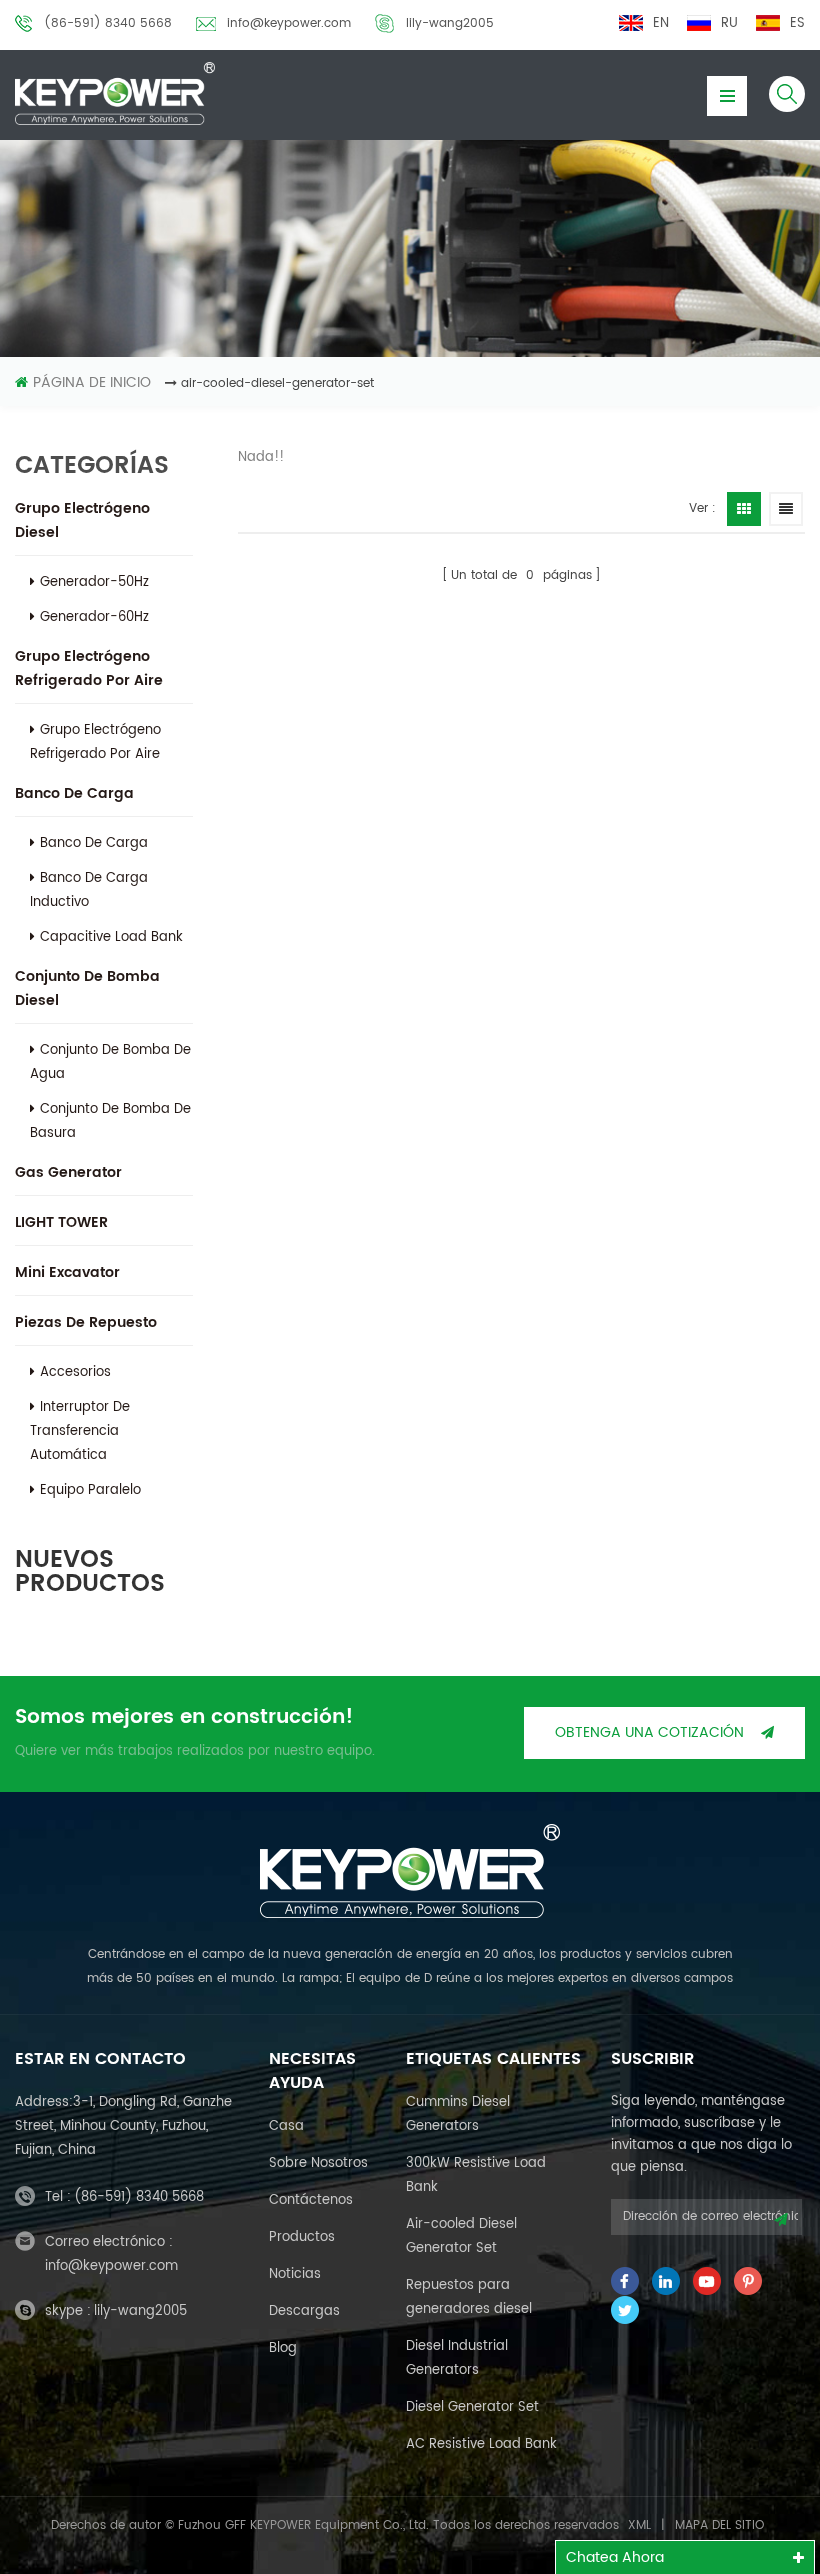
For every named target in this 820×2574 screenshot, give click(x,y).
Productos (302, 2237)
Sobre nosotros (318, 2163)
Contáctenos (311, 2200)
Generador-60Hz (94, 617)
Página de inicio (92, 382)
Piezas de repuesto (86, 1322)
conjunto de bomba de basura (110, 1121)
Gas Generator (68, 1172)
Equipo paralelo (90, 1490)
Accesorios (75, 1372)
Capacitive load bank (111, 937)
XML (639, 2525)
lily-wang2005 (450, 23)
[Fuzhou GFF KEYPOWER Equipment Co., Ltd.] (115, 93)
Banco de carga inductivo (89, 890)
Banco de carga (74, 793)
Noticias (295, 2274)
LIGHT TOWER (61, 1222)
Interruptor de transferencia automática (80, 1431)
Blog (283, 2348)
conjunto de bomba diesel (87, 988)
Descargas (304, 2311)
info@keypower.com (289, 23)
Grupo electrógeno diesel (82, 520)
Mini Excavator (67, 1272)
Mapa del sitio (719, 2525)
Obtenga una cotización (649, 1732)
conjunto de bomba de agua (110, 1062)
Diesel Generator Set (472, 2407)
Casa (286, 2126)
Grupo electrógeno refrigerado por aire (89, 668)
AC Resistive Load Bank (481, 2444)
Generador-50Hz (94, 582)
